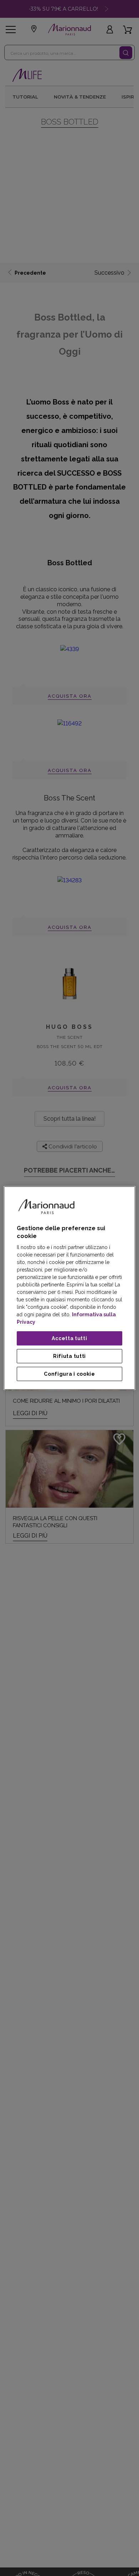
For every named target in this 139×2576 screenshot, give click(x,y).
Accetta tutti (69, 1338)
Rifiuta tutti (69, 1356)
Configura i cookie (69, 1374)
